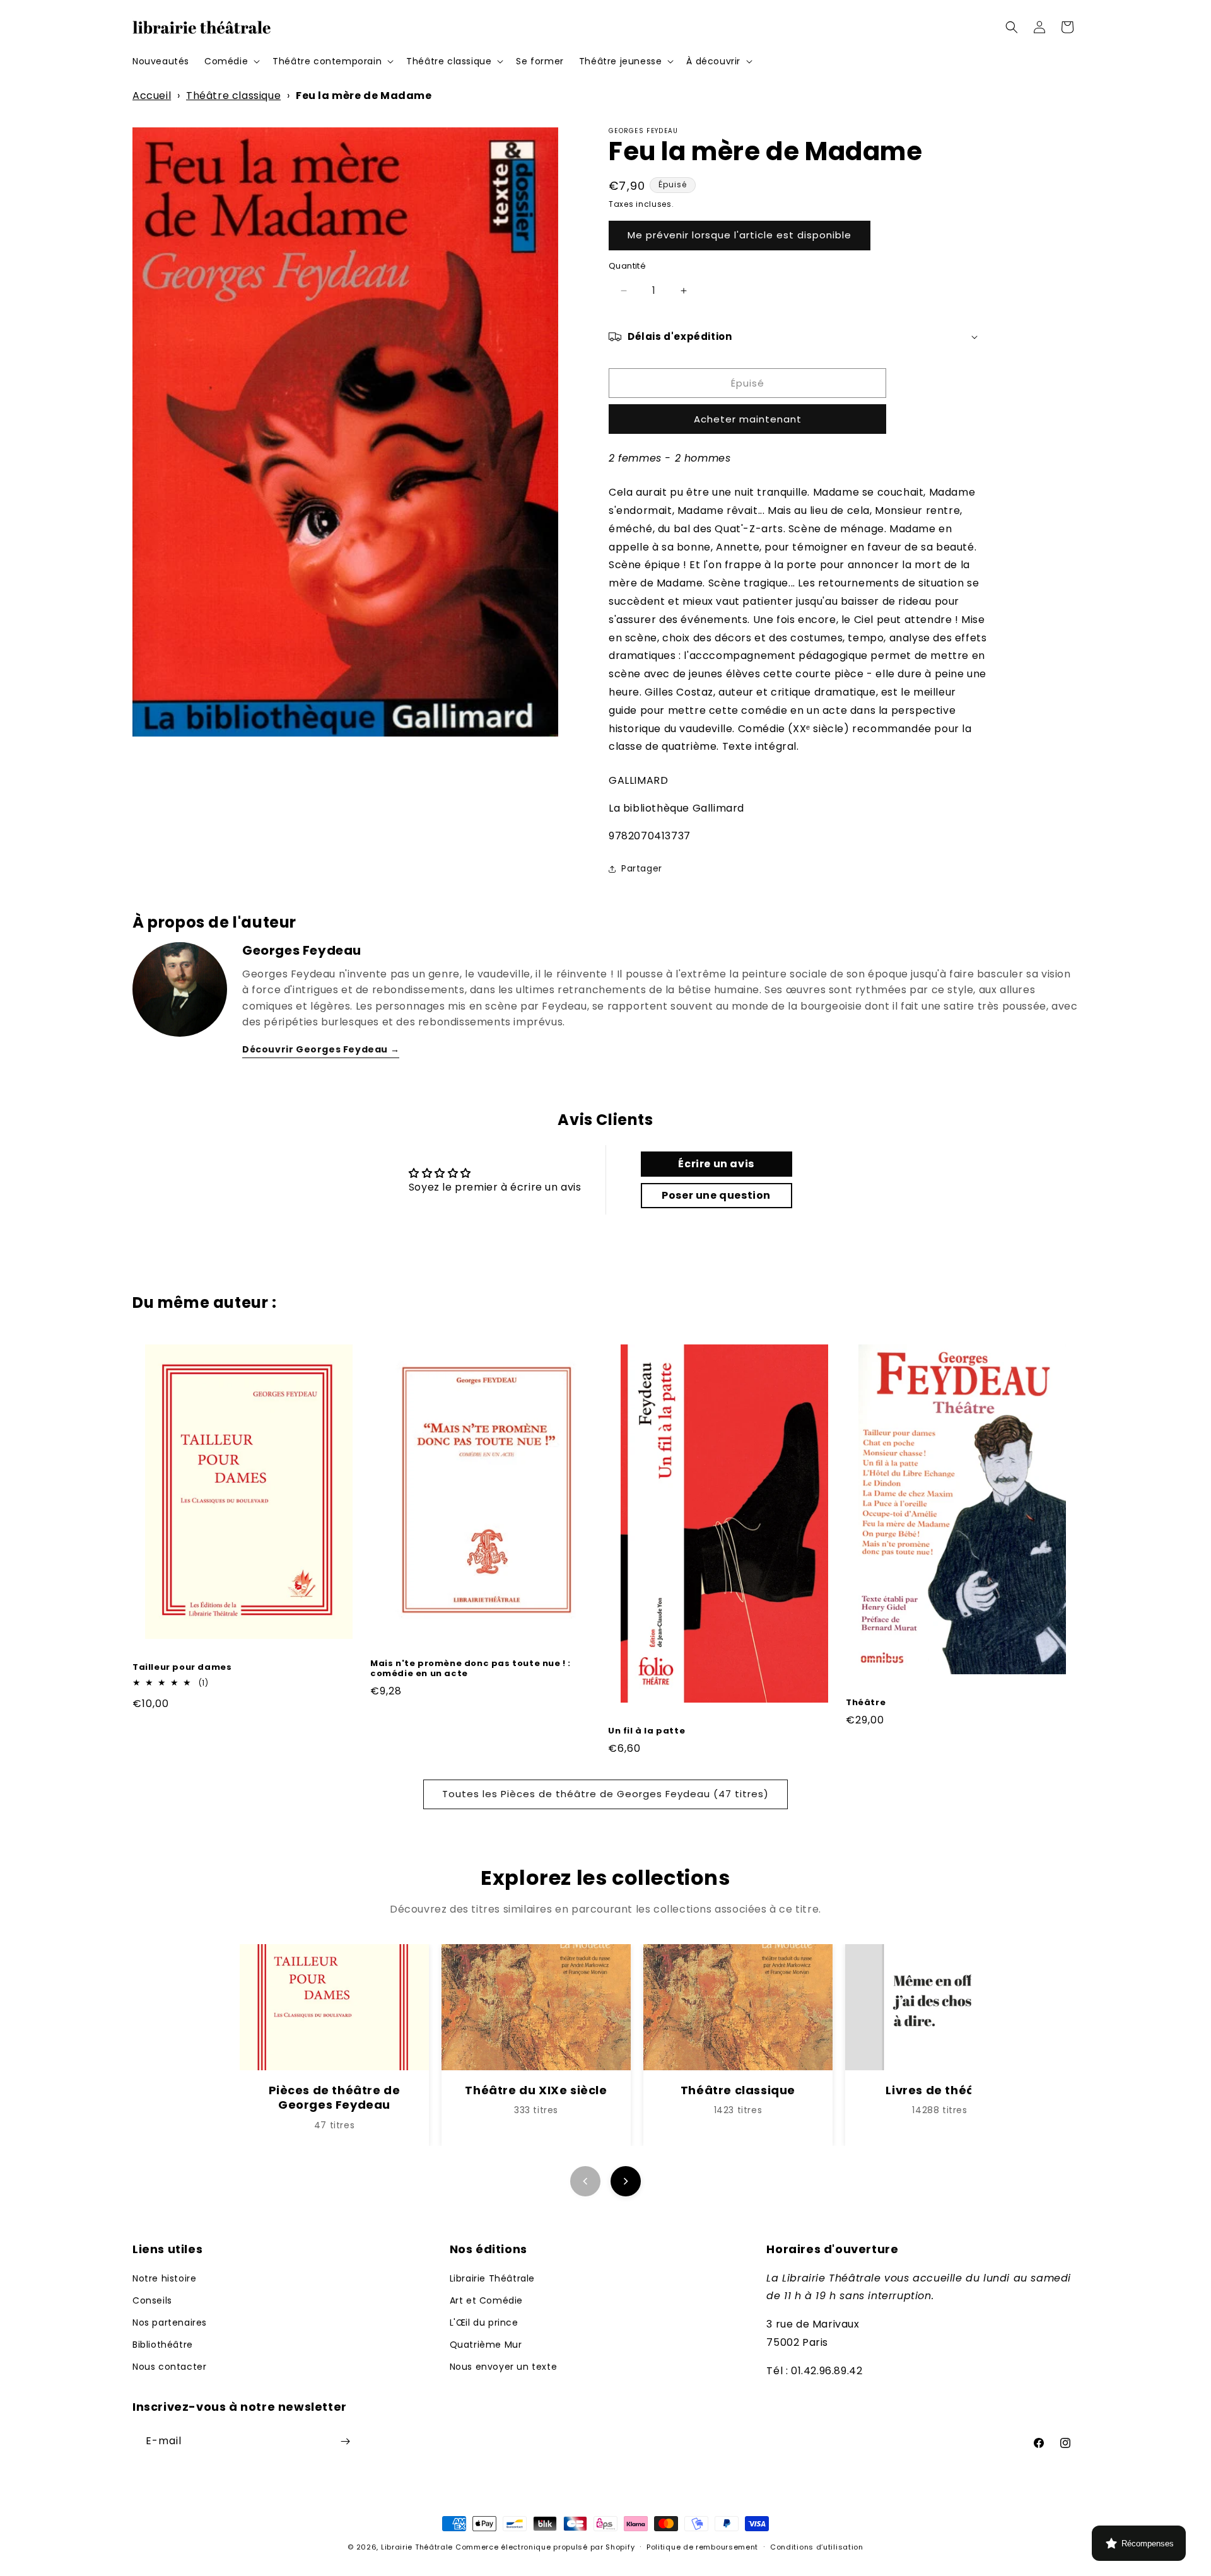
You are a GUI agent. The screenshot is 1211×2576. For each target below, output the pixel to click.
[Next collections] (626, 2181)
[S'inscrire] (345, 2441)
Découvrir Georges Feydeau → (321, 1049)
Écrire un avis (716, 1164)
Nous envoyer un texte (504, 2367)
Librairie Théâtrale (492, 2278)
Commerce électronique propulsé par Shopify (545, 2547)
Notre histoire (164, 2278)
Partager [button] (642, 868)
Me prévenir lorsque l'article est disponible (740, 235)
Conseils (152, 2300)
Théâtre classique (233, 96)
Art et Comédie (486, 2300)
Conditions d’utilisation (817, 2547)
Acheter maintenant (748, 419)
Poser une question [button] (716, 1195)
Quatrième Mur (486, 2345)
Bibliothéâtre (163, 2345)
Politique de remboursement (702, 2547)
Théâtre (866, 1703)
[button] (231, 61)
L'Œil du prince (484, 2322)
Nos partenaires (170, 2322)
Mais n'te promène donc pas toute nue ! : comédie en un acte (471, 1669)
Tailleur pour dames (182, 1668)
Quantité (627, 266)
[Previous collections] (585, 2181)
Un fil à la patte (646, 1731)
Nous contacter (169, 2367)
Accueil (152, 96)
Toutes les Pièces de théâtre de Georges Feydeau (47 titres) (605, 1794)
